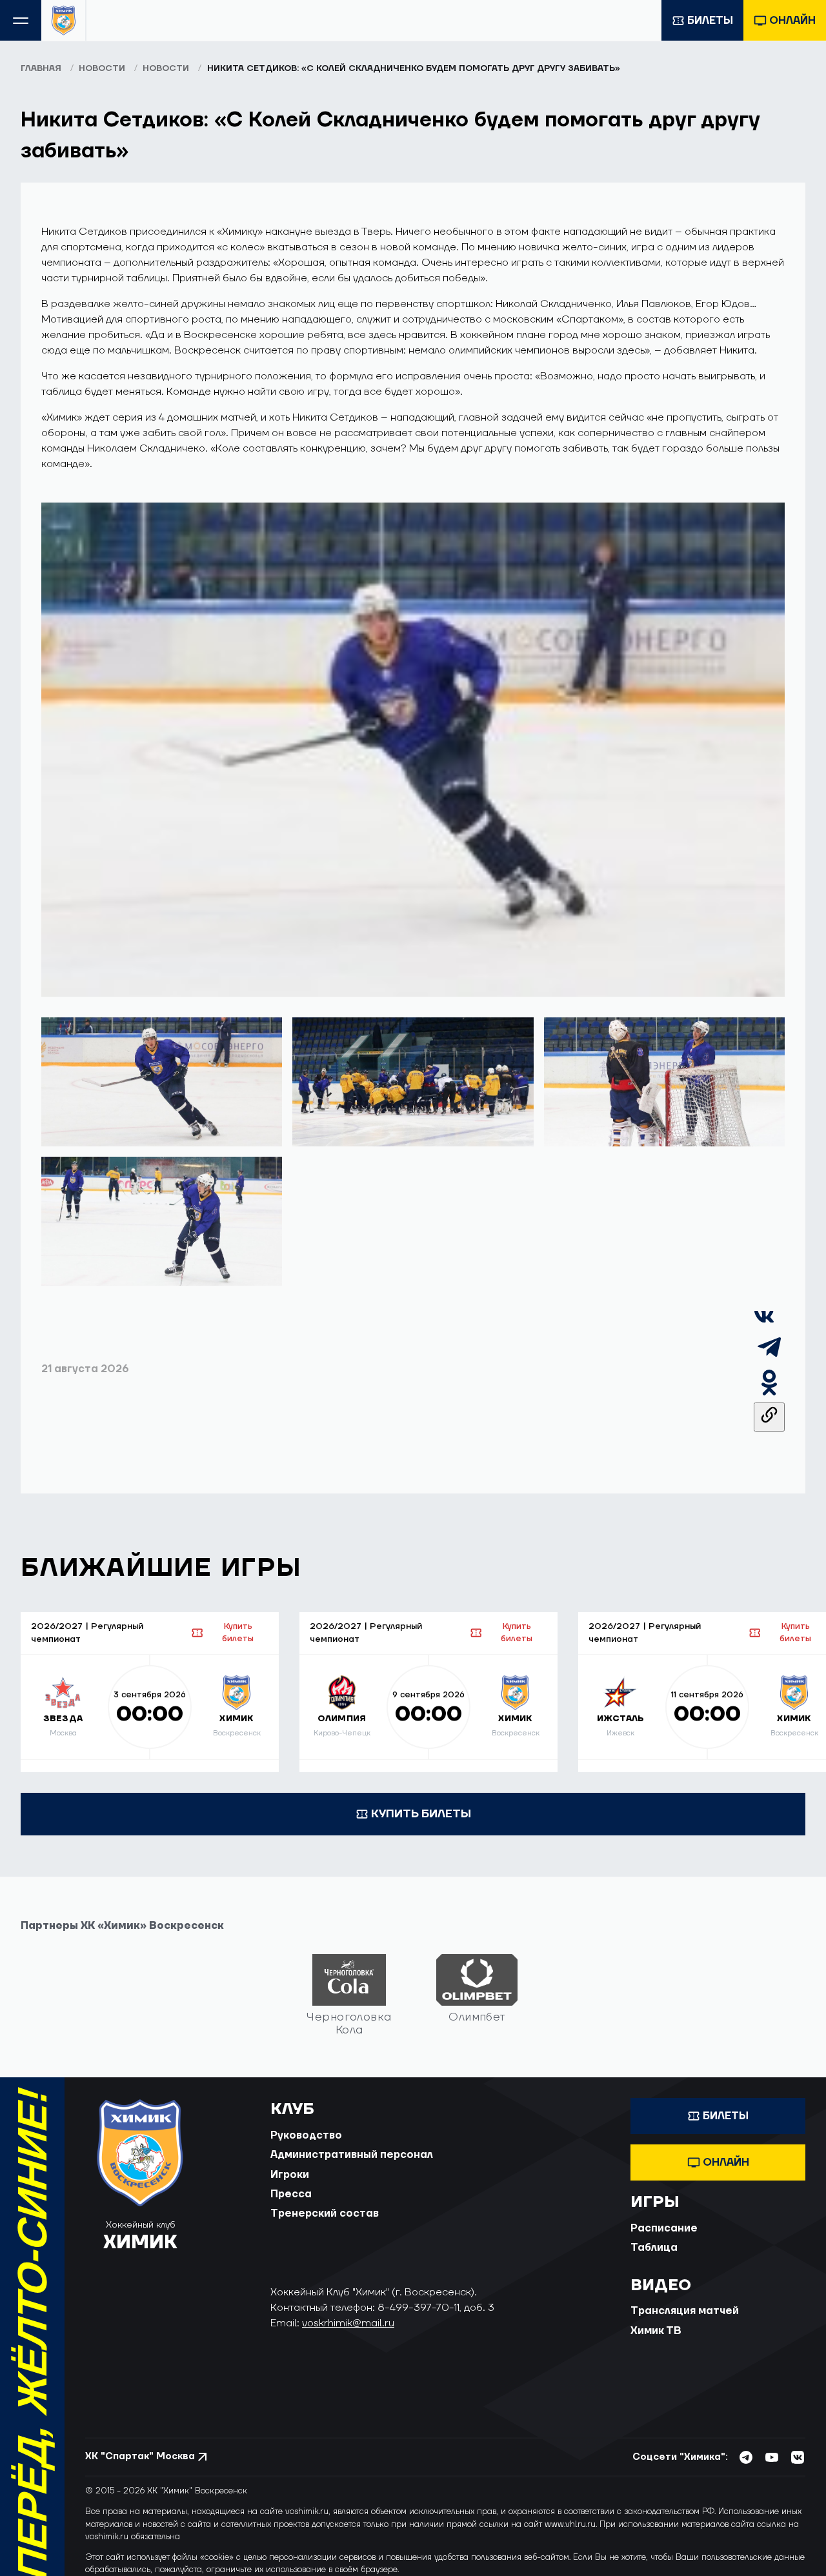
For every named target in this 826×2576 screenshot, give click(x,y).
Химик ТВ (656, 2331)
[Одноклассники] (769, 1395)
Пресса (291, 2194)
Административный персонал (352, 2155)
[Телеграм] (769, 1359)
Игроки (290, 2175)
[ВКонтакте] (764, 1324)
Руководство (306, 2135)
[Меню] (21, 20)
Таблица (654, 2248)
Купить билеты (238, 1632)
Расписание (664, 2228)
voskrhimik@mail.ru (348, 2323)
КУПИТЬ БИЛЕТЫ (421, 1814)
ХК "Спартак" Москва (140, 2456)
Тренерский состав (325, 2213)
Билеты (710, 21)
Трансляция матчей (685, 2311)
